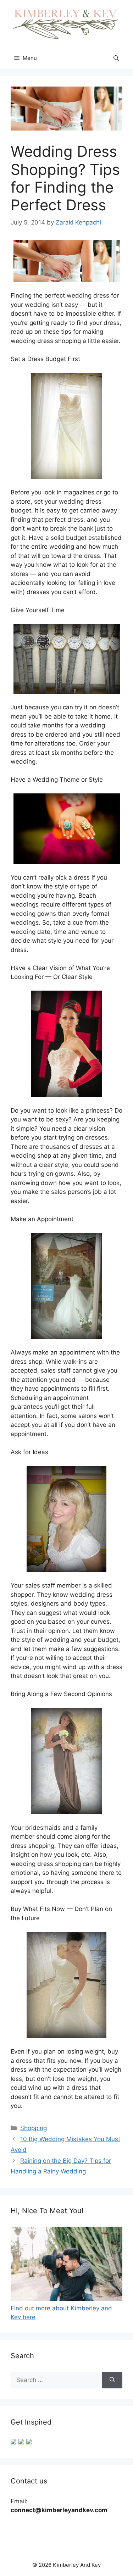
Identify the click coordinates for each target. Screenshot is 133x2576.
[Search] (112, 2380)
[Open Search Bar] (116, 58)
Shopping (34, 2128)
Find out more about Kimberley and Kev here (61, 2313)
